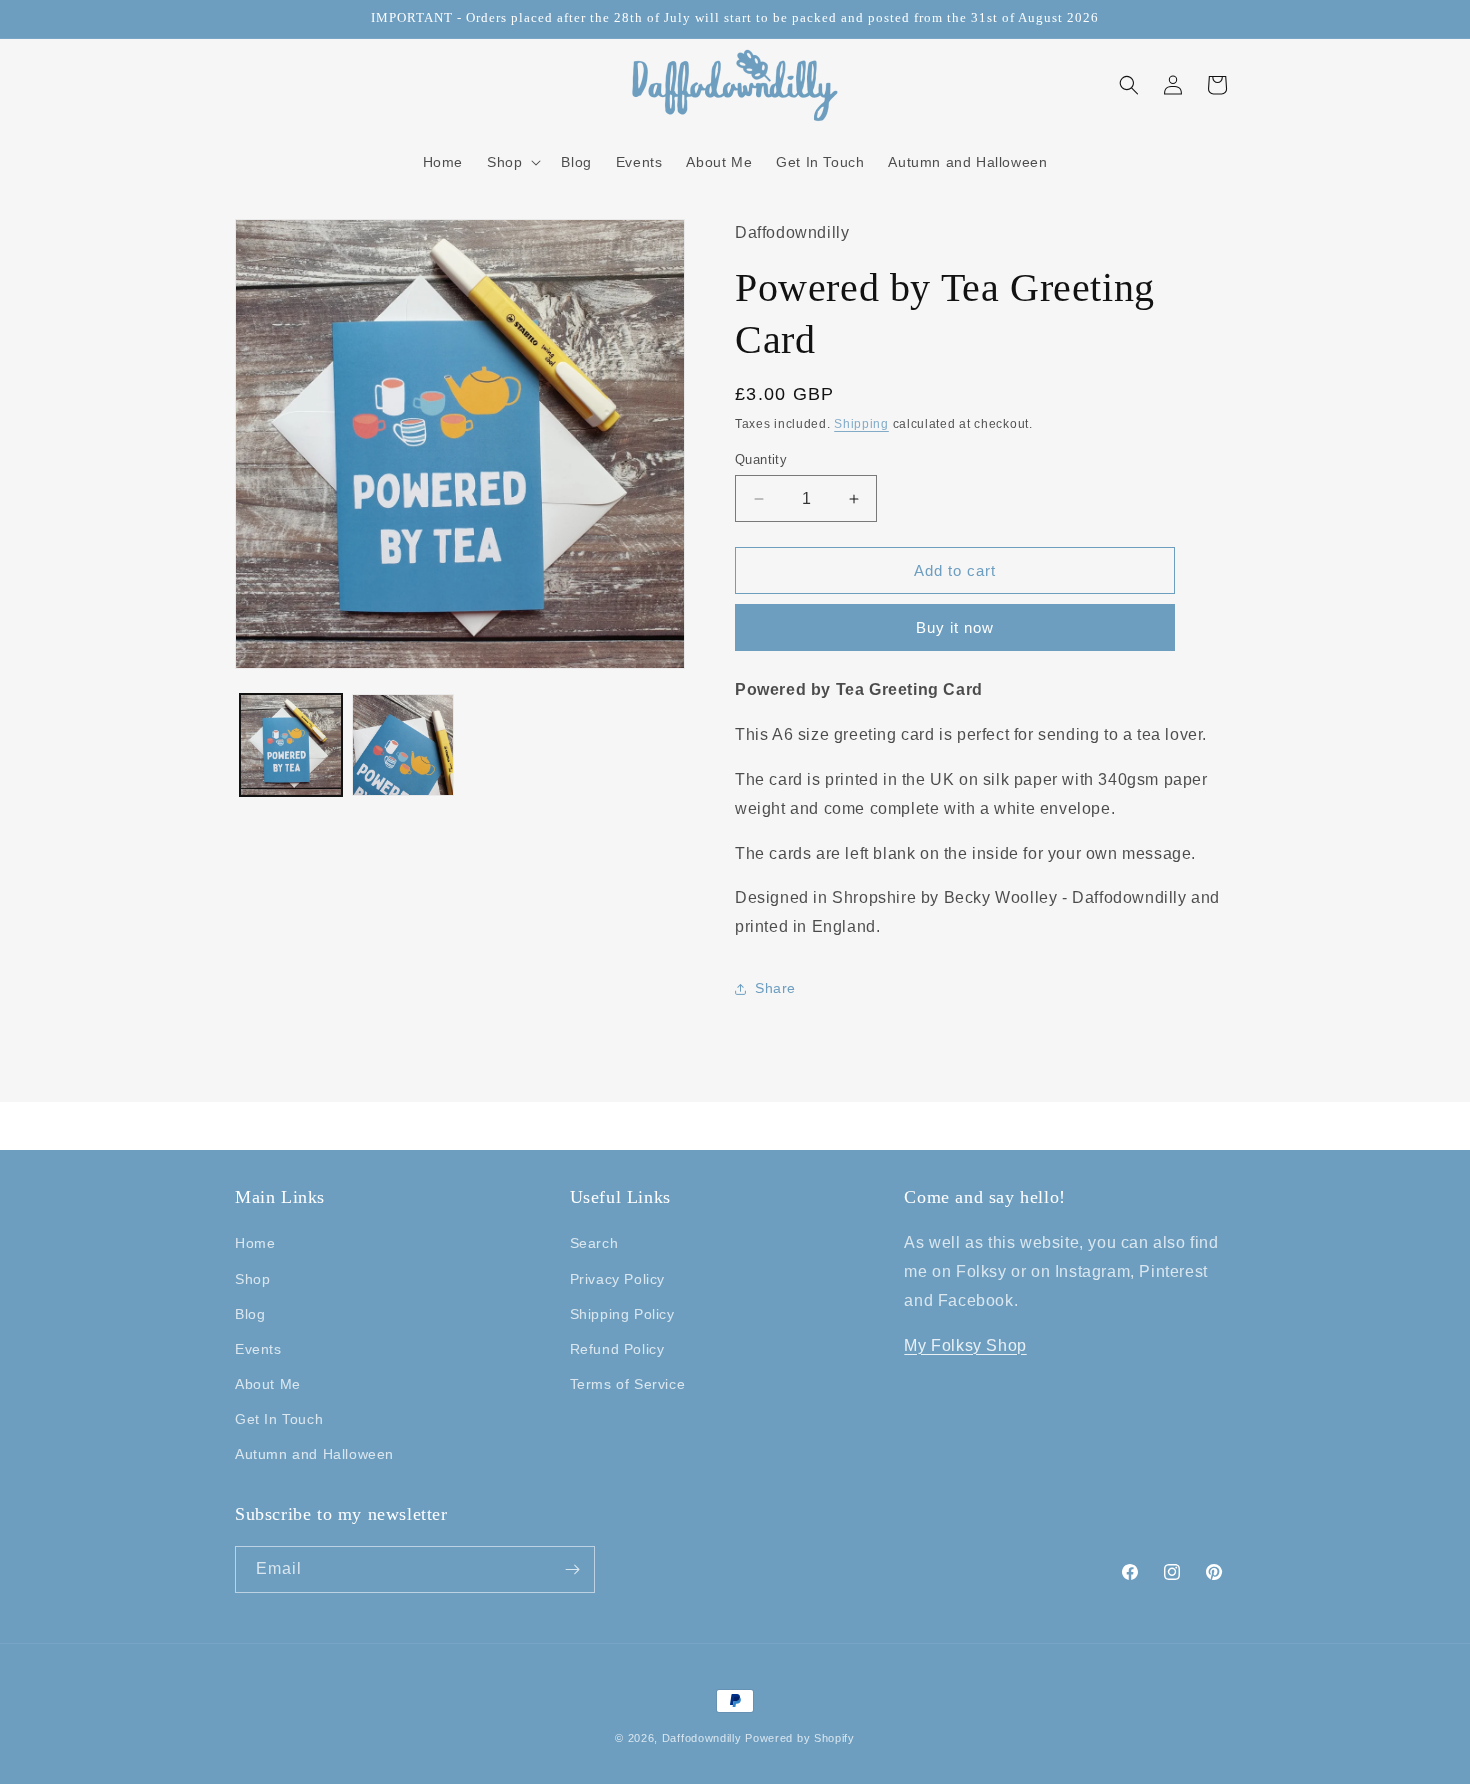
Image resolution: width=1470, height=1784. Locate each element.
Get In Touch (279, 1419)
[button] (512, 162)
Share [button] (775, 988)
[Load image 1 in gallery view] (291, 745)
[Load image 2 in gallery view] (403, 745)
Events (258, 1349)
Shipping (861, 424)
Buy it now (955, 627)
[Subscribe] (572, 1569)
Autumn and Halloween (314, 1454)
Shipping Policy (622, 1314)
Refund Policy (617, 1349)
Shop (252, 1279)
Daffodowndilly (702, 1738)
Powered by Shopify (800, 1738)
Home (255, 1243)
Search (594, 1243)
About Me (268, 1384)
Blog (250, 1314)
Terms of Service (628, 1384)
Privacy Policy (617, 1279)
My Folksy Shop (965, 1345)
